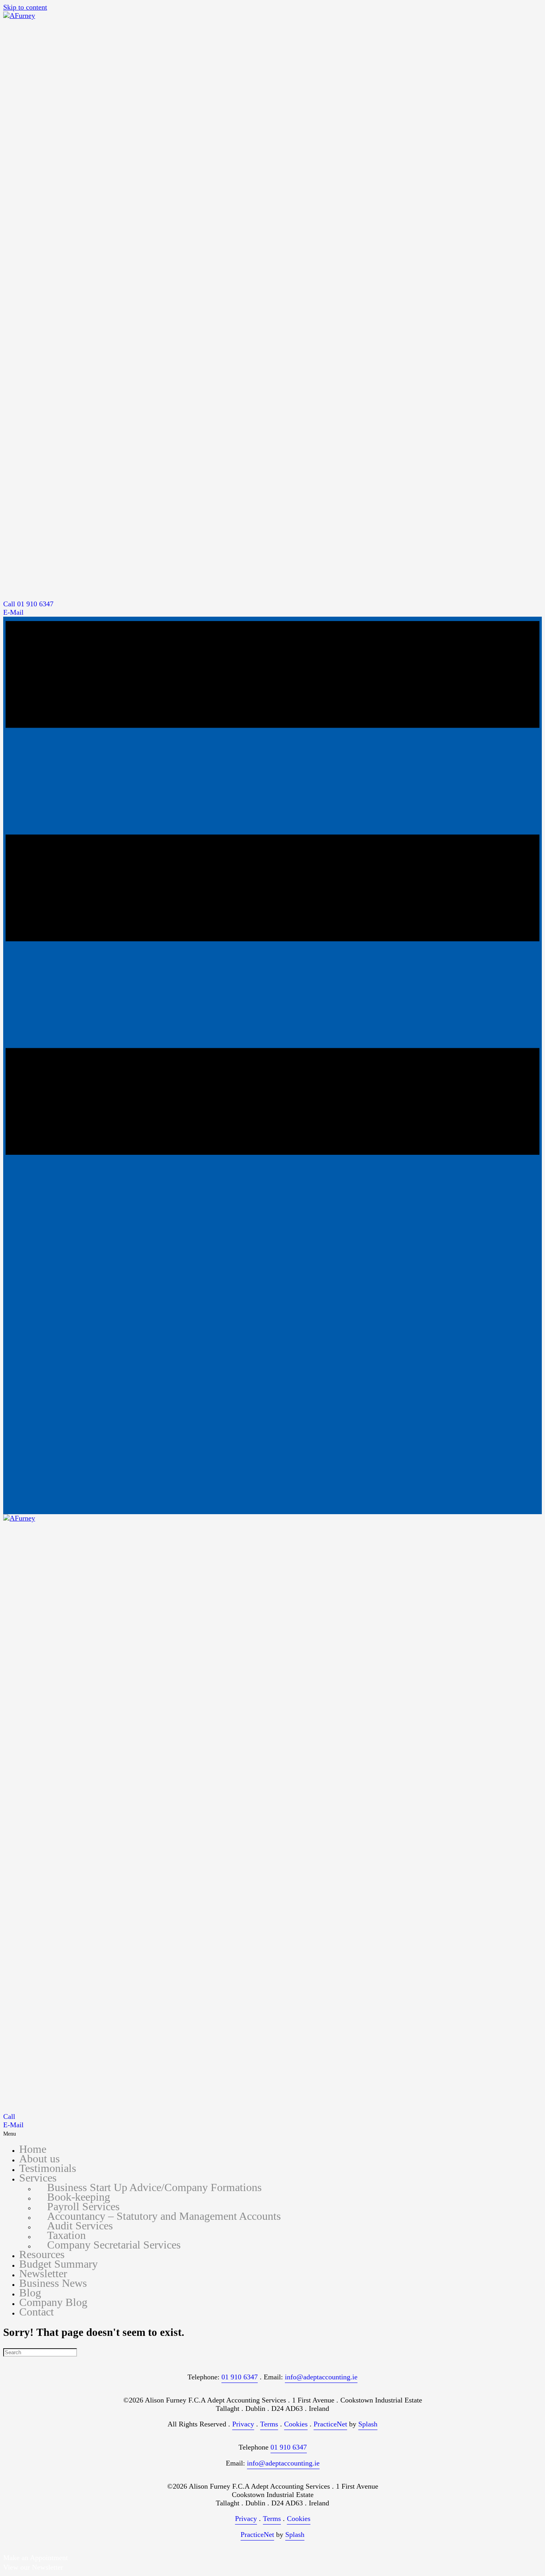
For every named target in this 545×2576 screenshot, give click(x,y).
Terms (269, 2424)
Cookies (296, 2424)
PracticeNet (330, 2424)
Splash (368, 2424)
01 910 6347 (240, 2377)
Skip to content (25, 7)
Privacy (243, 2424)
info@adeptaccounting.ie (321, 2377)
